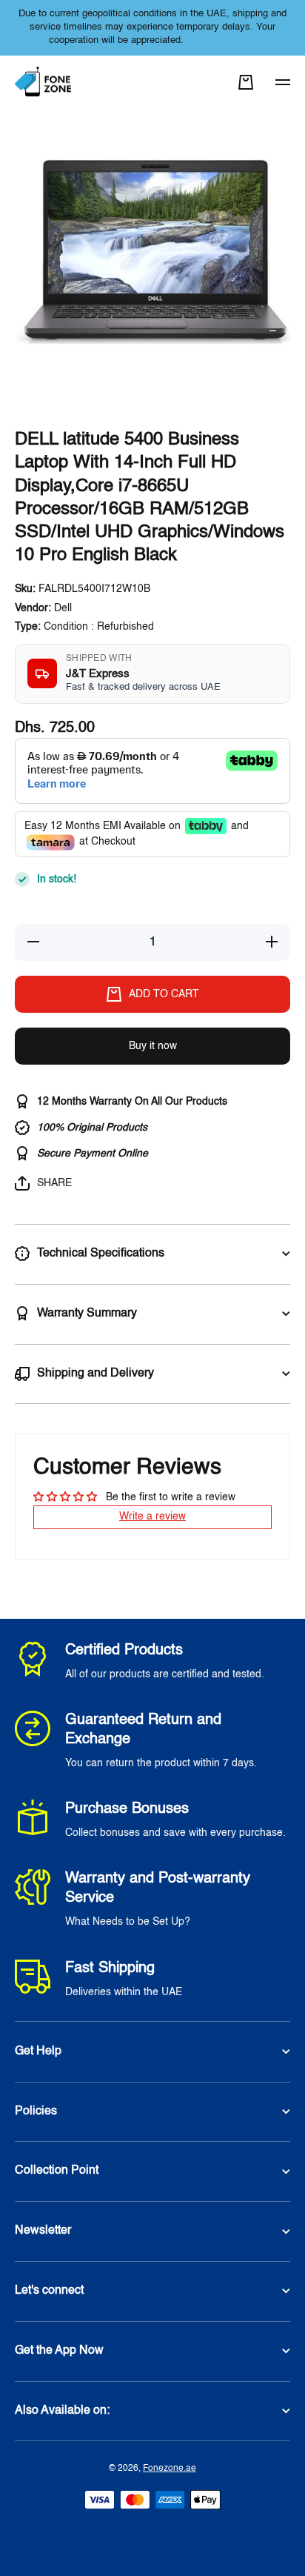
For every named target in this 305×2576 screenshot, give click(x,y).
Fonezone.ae (170, 2469)
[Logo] (44, 83)
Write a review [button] (152, 1517)
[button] (246, 82)
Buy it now (153, 1046)
